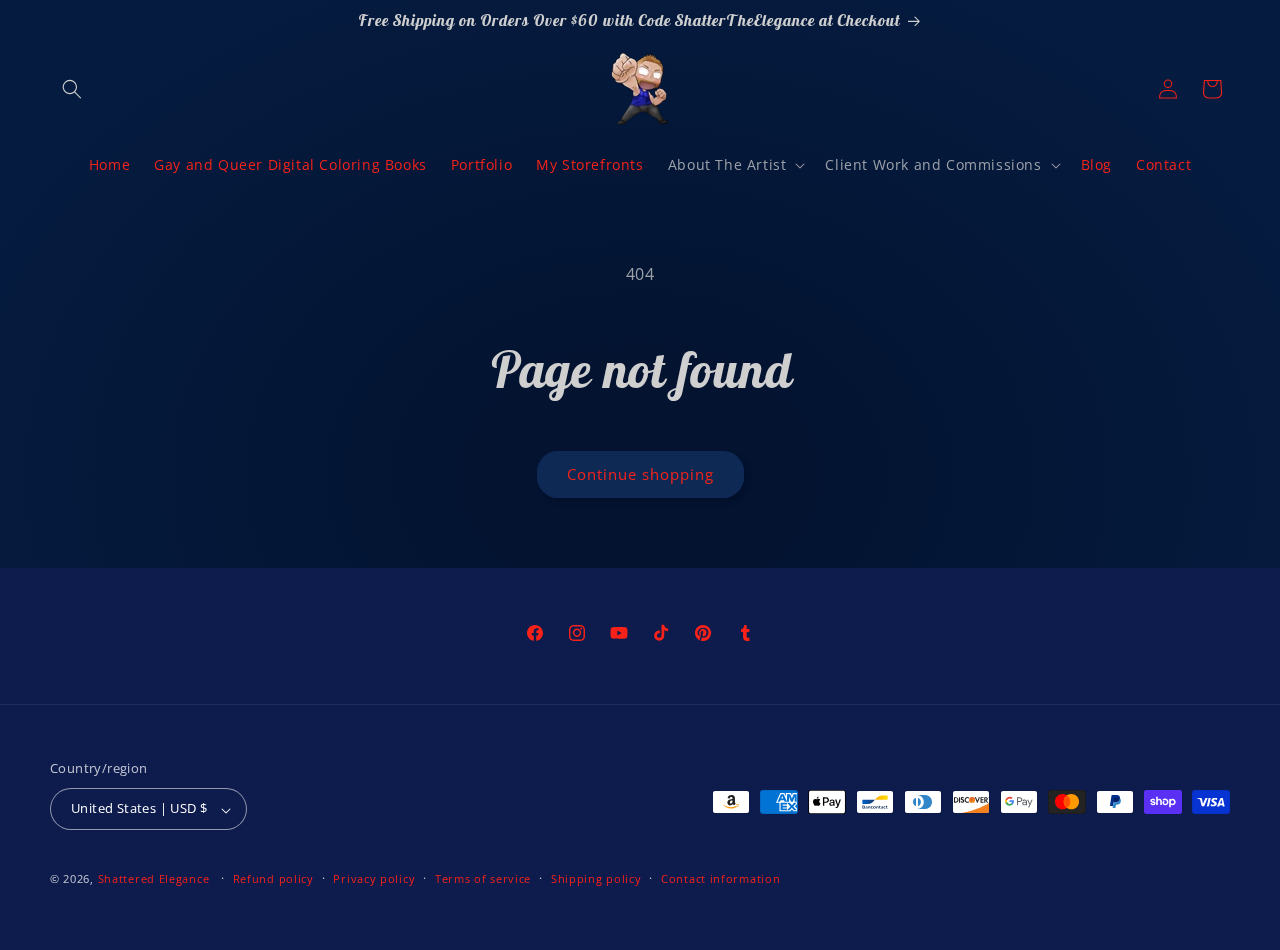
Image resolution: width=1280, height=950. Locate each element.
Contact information (720, 878)
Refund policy (273, 878)
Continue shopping (640, 474)
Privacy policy (374, 878)
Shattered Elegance (154, 879)
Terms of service (483, 878)
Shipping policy (596, 878)
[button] (72, 89)
